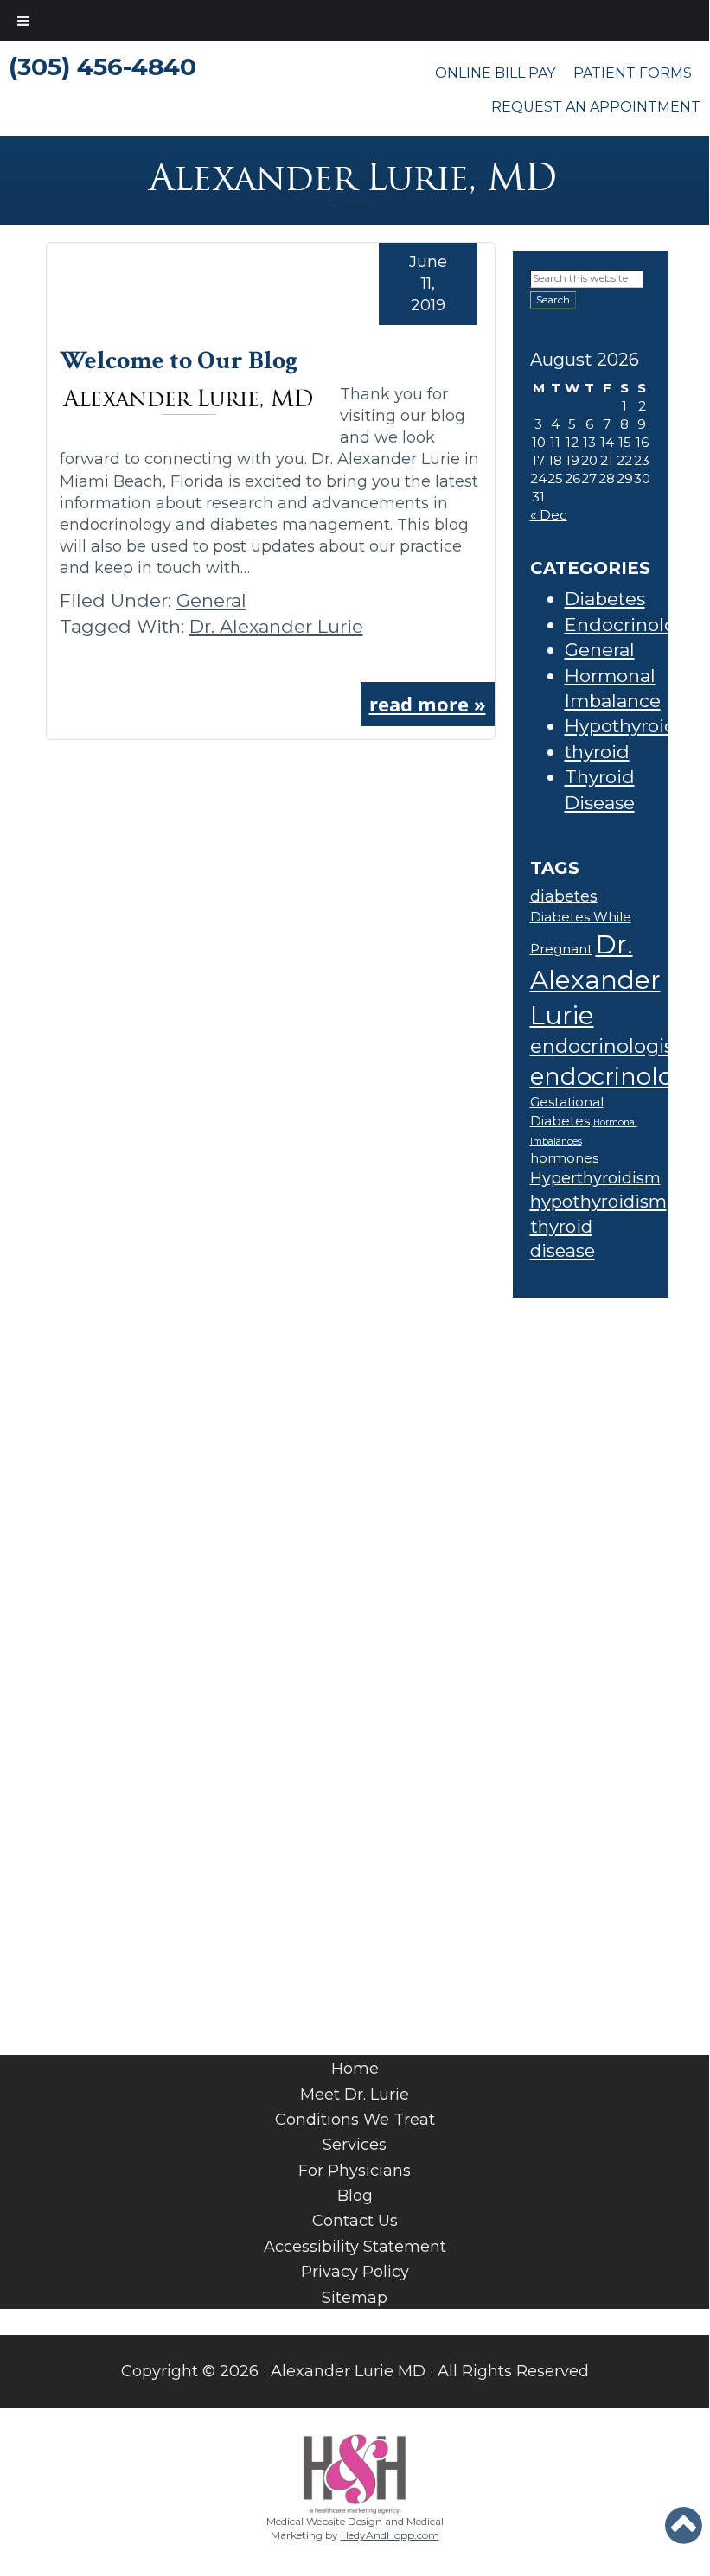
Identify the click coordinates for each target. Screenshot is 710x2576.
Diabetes (605, 599)
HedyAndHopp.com (390, 2535)
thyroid (597, 752)
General (211, 600)
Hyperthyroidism (595, 1178)
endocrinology (616, 1076)
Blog (355, 2196)
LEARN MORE (355, 1710)
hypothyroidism (598, 1201)
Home (355, 2069)
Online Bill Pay (495, 73)
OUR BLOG (344, 1518)
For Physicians (355, 2171)
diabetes (564, 896)
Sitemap (355, 2298)
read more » (428, 704)
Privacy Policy (355, 2272)
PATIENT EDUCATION (361, 1789)
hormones (564, 1158)
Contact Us (355, 2221)
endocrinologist (606, 1046)
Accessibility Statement (355, 2247)
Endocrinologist (637, 625)
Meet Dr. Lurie (355, 2095)
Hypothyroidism (637, 726)
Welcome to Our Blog (179, 361)
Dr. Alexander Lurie (276, 626)
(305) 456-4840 (102, 67)
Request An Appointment (596, 107)
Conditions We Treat (355, 2120)
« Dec (549, 515)
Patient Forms (633, 73)
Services (355, 2145)
